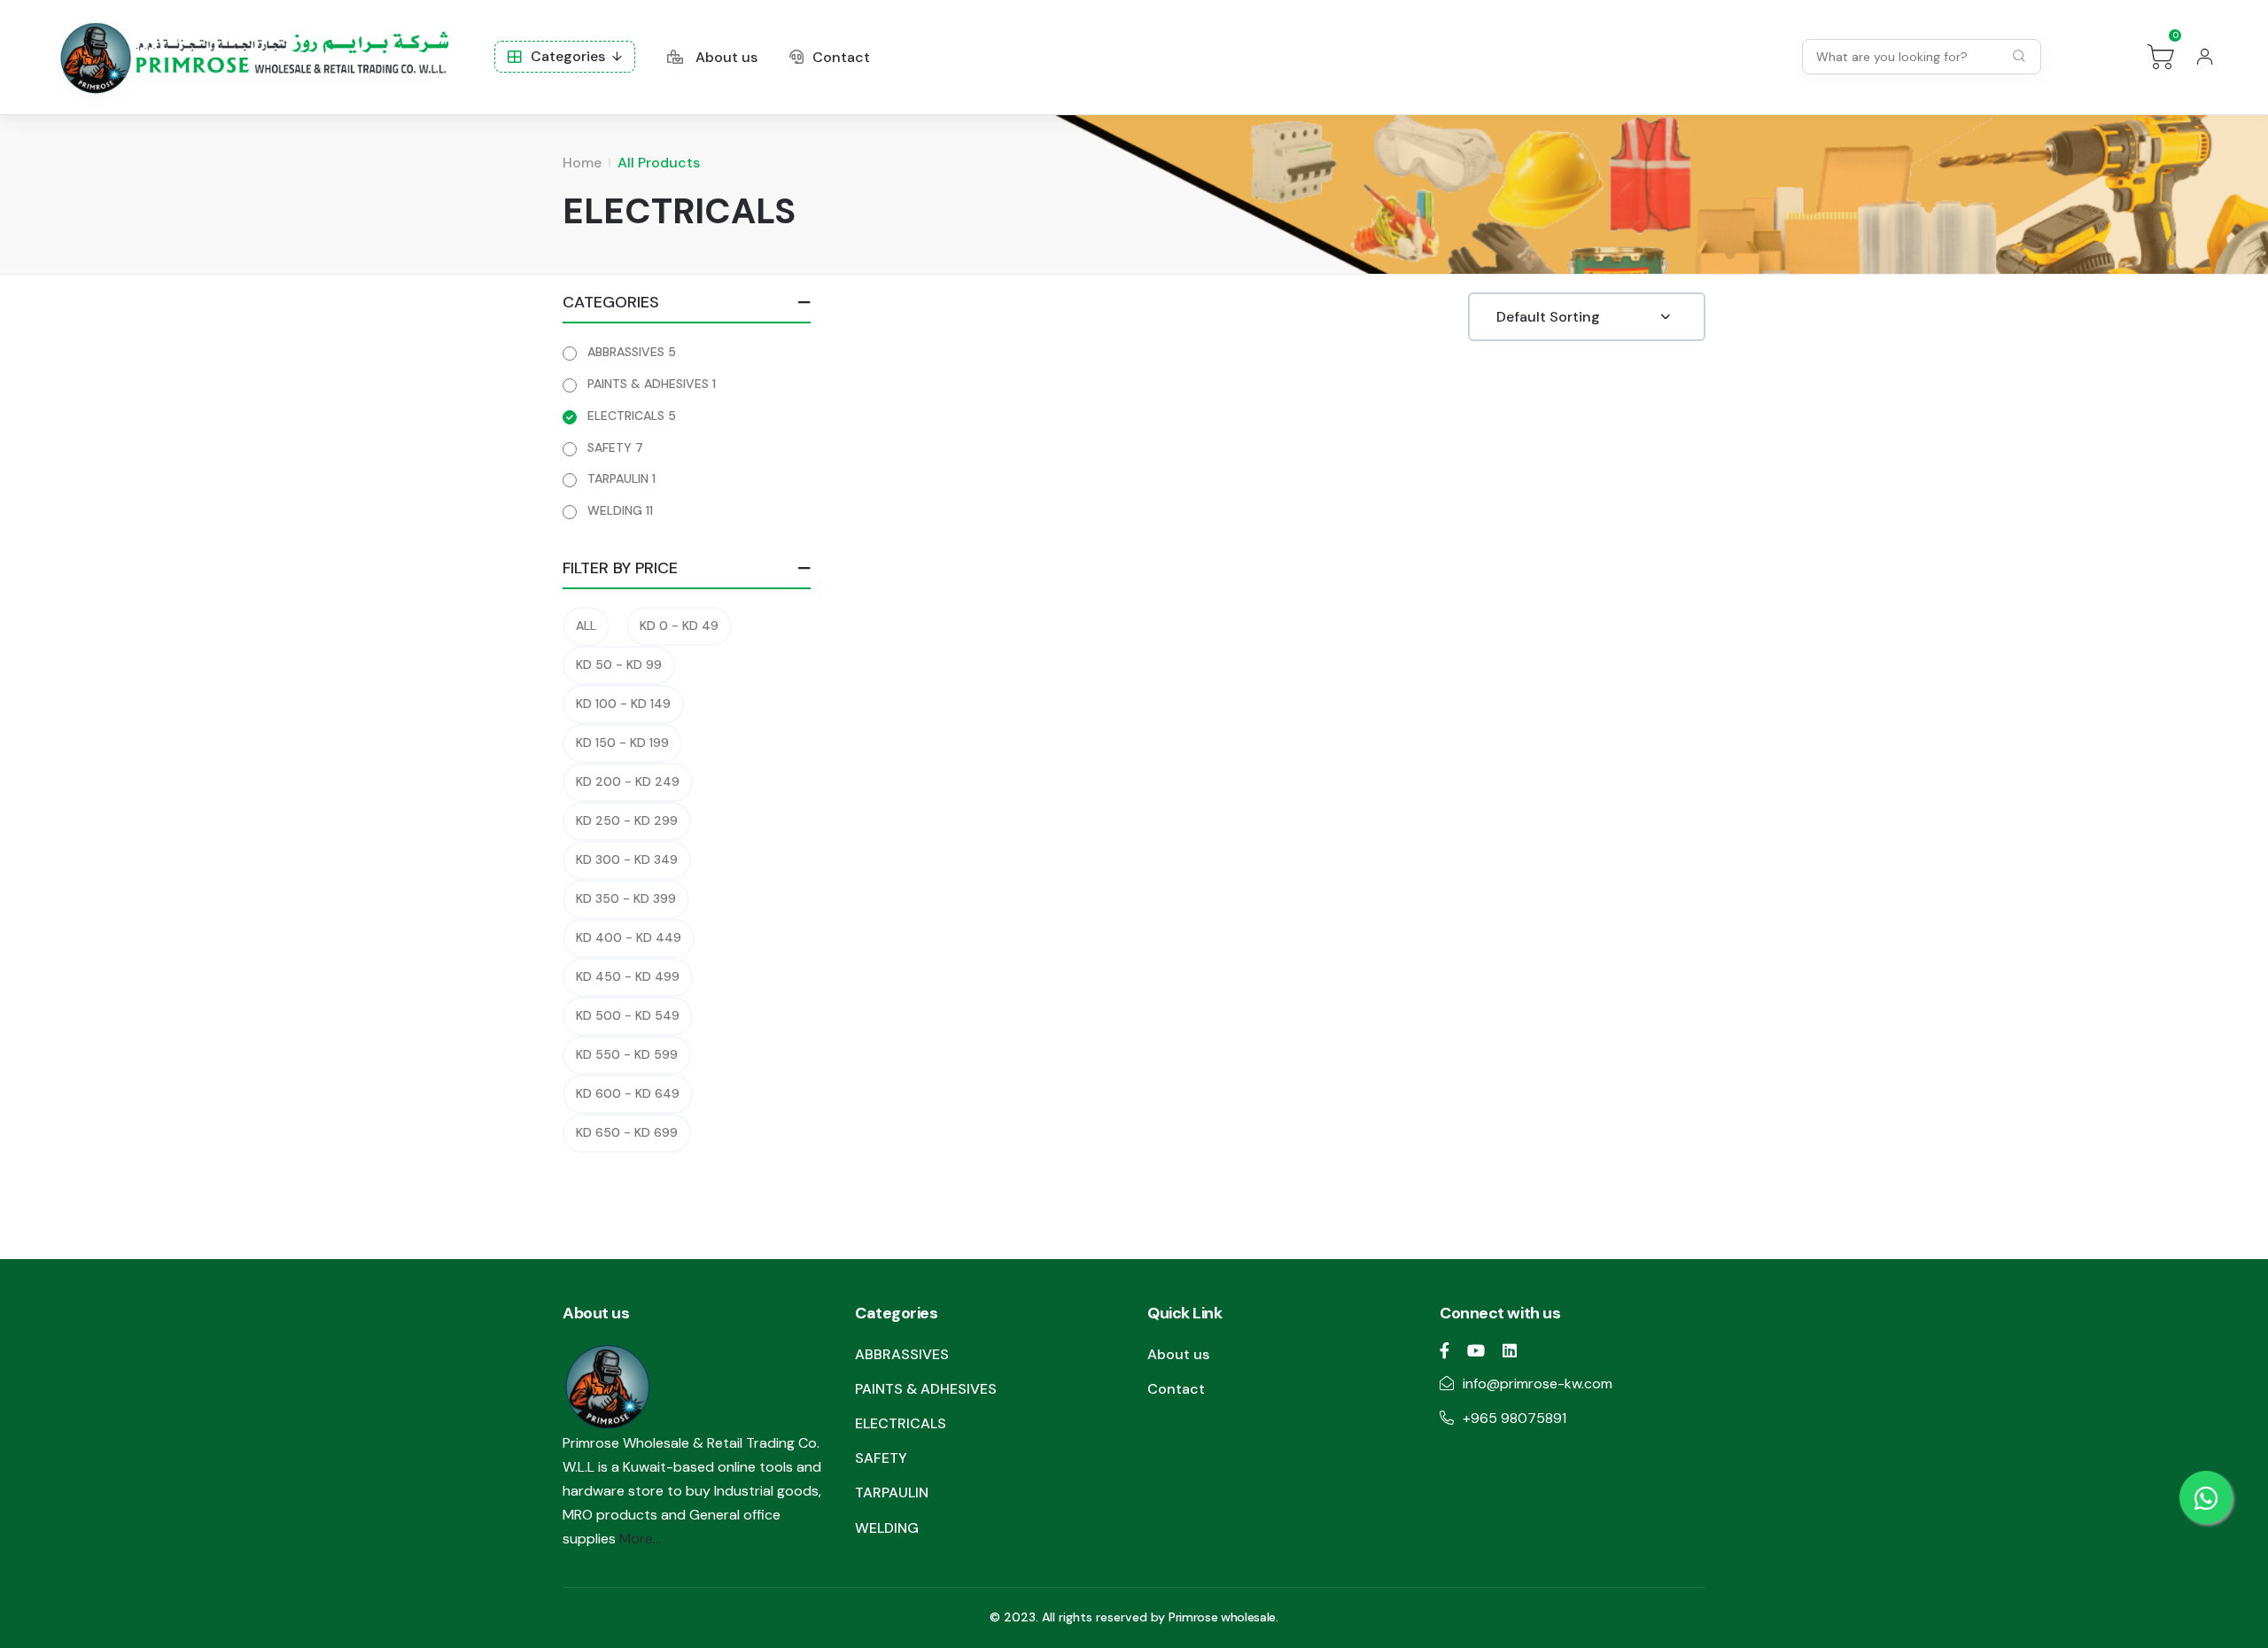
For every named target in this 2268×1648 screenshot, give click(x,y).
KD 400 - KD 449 (629, 937)
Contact (841, 57)
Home (582, 163)
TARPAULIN (621, 478)
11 (649, 510)
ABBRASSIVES (632, 352)
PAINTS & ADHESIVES (652, 384)
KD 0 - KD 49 (679, 626)
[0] (2161, 57)
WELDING (620, 510)
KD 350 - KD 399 (626, 898)
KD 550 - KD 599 (627, 1054)
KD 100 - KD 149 (623, 704)
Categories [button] (568, 56)
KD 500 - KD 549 (628, 1015)
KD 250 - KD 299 (627, 820)
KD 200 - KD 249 (628, 781)
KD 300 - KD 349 (627, 859)
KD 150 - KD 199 (622, 742)
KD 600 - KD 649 (628, 1093)
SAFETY (615, 447)
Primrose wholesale (1222, 1617)
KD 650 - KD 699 (627, 1132)
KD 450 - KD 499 (628, 976)
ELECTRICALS (632, 416)
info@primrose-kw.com (1538, 1384)
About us (725, 57)
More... (640, 1539)
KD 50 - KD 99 (619, 665)
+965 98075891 (1515, 1418)
